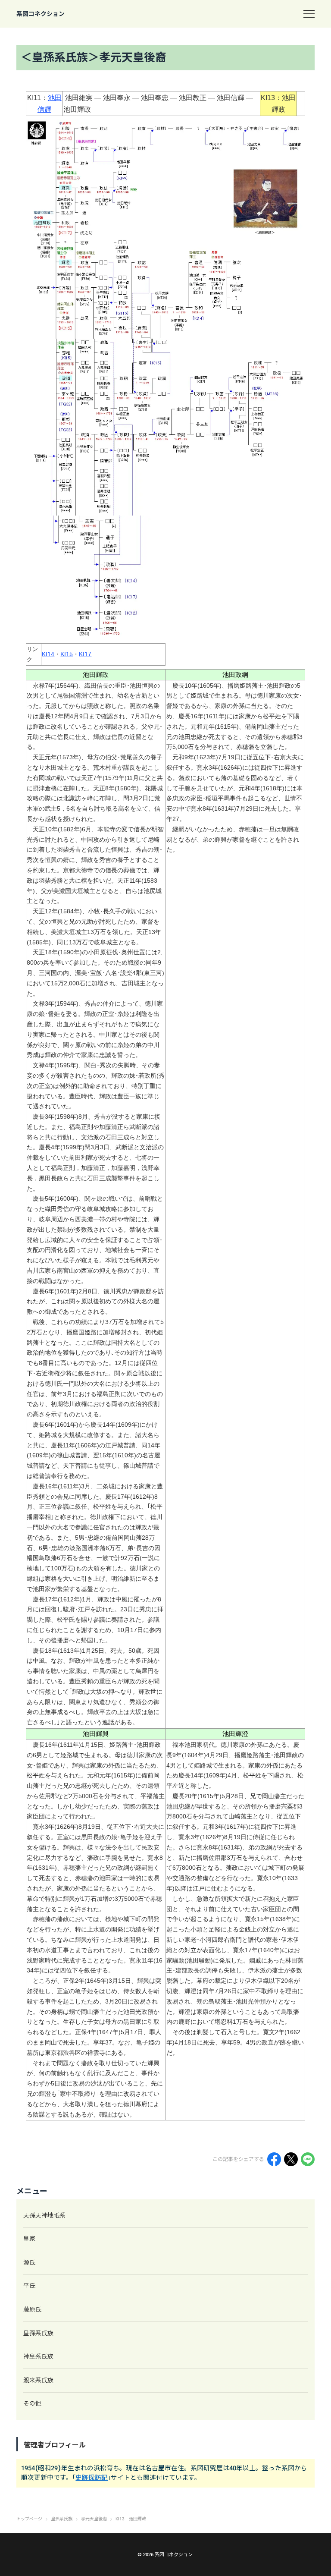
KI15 (67, 654)
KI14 (48, 654)
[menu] (309, 14)
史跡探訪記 (92, 2478)
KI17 (85, 654)
